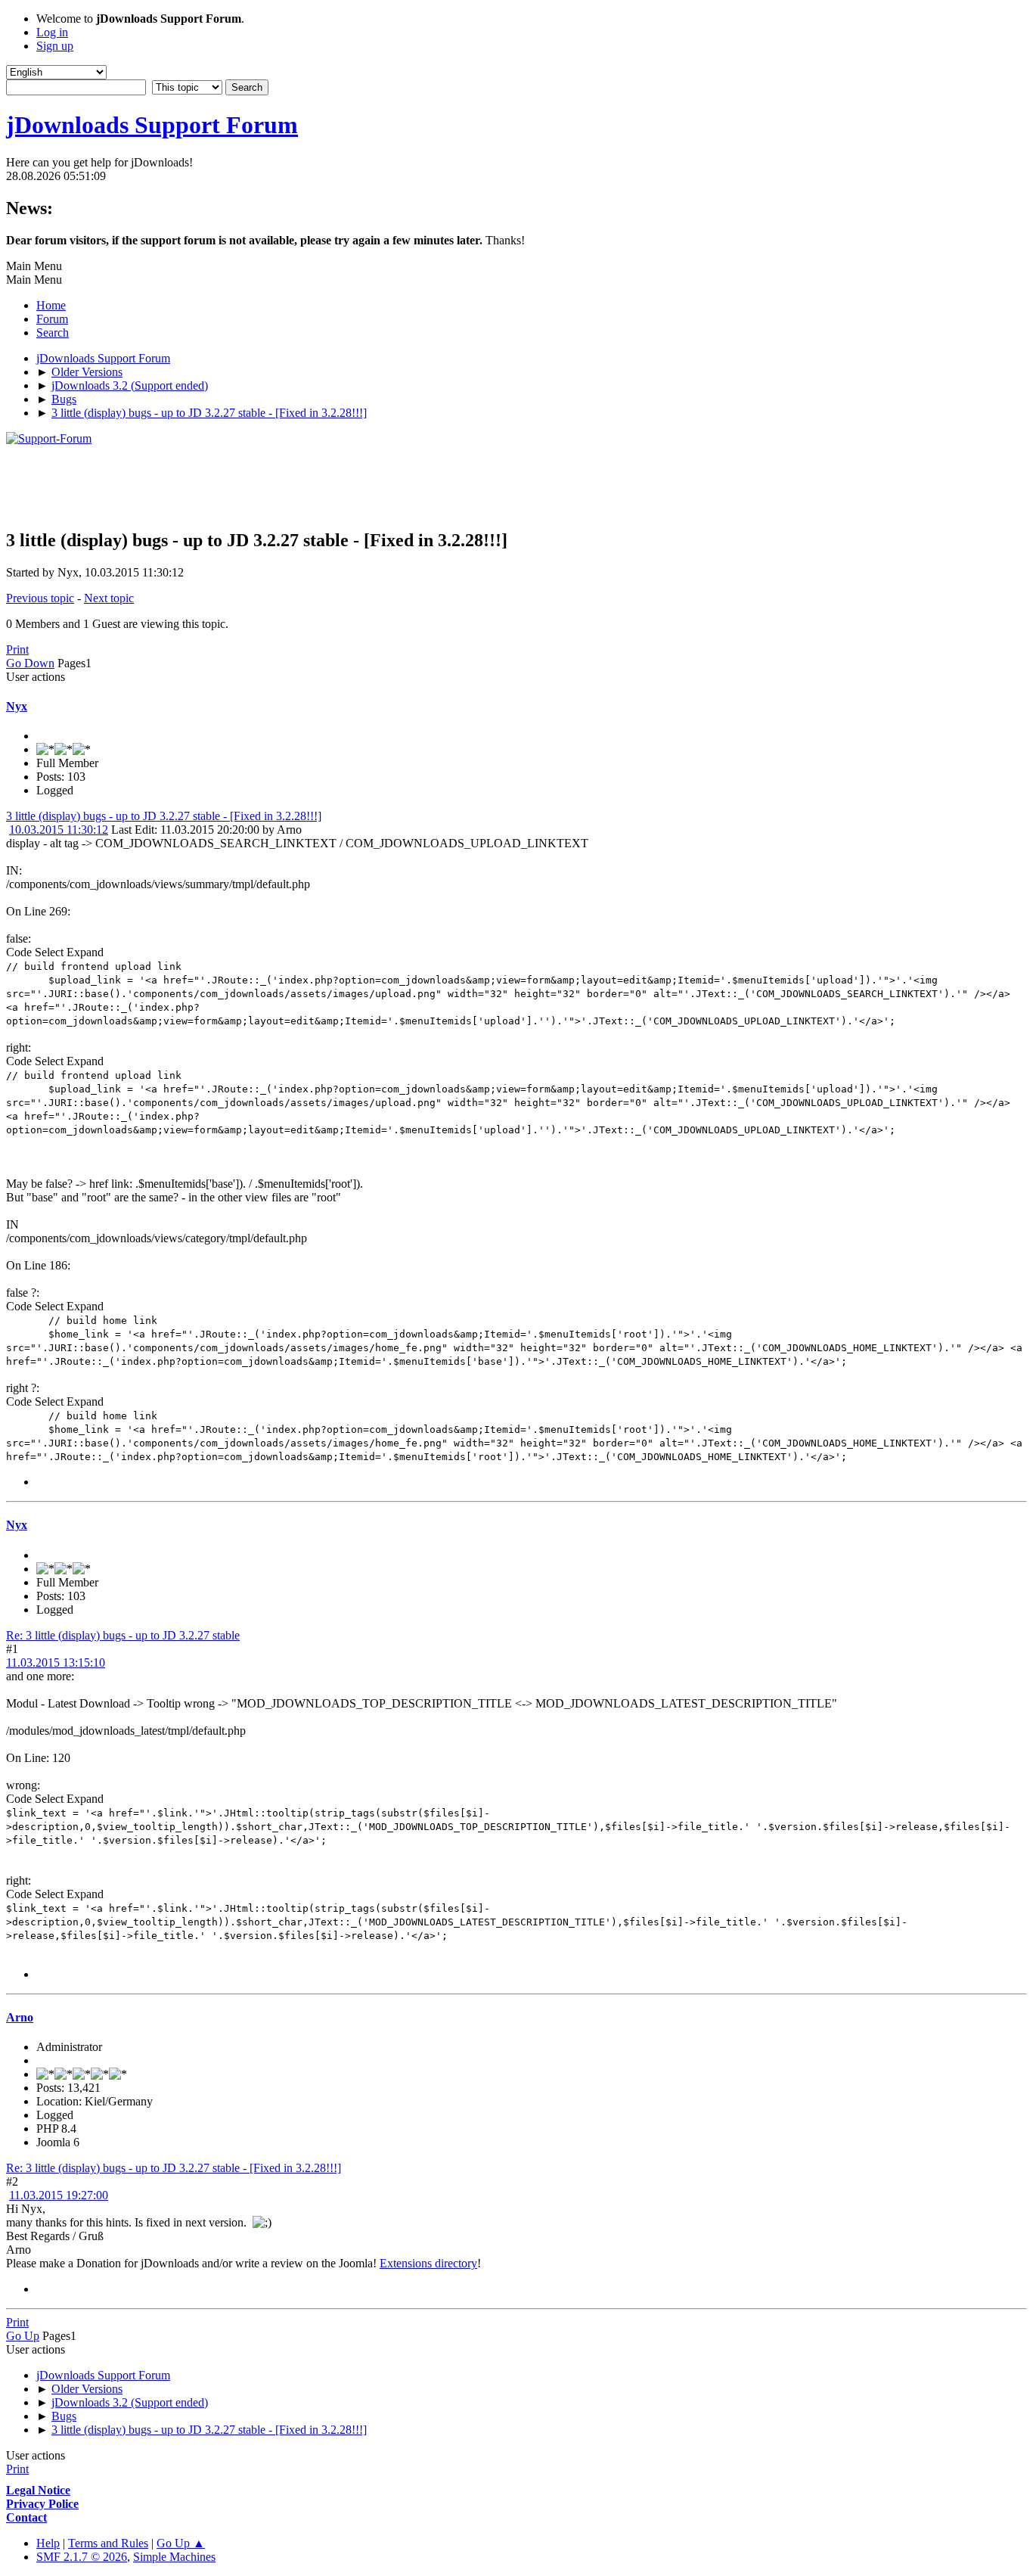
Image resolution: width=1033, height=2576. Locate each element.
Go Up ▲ (181, 2543)
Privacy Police (42, 2504)
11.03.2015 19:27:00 (59, 2195)
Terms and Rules (108, 2543)
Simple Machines (174, 2557)
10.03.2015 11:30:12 (59, 830)
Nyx (17, 706)
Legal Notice (38, 2490)
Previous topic (40, 598)
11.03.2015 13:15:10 (56, 1662)
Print (17, 649)
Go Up (23, 2336)
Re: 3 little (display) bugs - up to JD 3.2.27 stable (123, 1635)
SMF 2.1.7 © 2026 (82, 2557)
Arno (20, 2017)
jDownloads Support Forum (152, 125)
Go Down (30, 663)
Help (48, 2543)
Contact (26, 2517)
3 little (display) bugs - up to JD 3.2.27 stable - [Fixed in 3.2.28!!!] (164, 816)
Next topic (109, 598)
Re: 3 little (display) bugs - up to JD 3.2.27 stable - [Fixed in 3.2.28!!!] (174, 2168)
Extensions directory (428, 2263)
